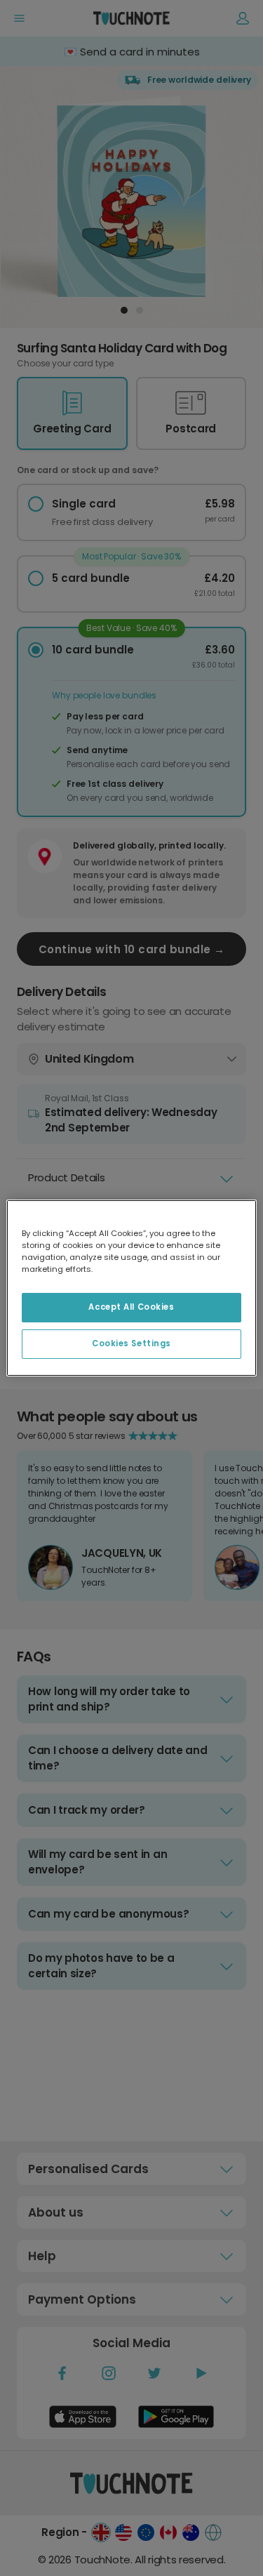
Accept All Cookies (131, 1307)
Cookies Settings (131, 1343)
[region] (131, 1288)
